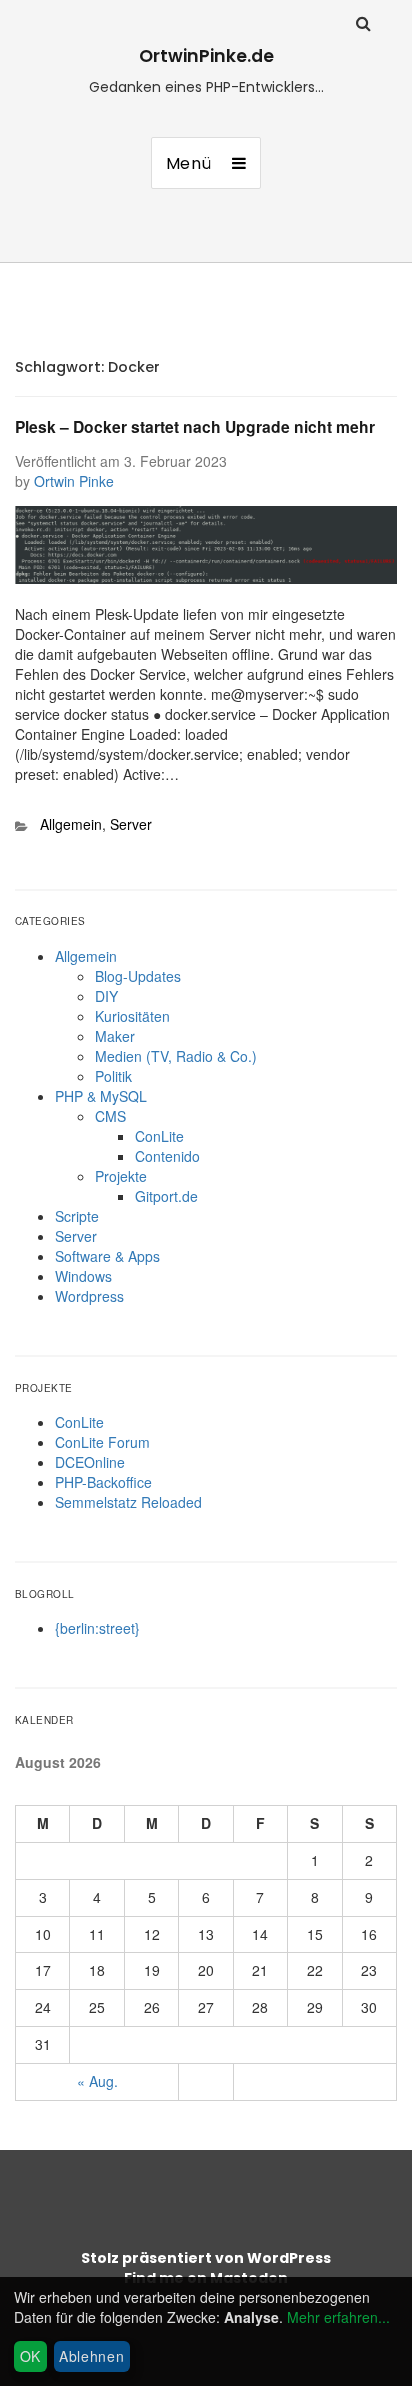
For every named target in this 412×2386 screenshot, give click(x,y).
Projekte (121, 1176)
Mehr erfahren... (338, 2317)
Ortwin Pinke (74, 481)
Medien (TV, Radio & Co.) (176, 1056)
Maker (115, 1036)
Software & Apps (107, 1256)
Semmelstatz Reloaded (128, 1502)
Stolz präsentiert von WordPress (206, 2258)
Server (131, 824)
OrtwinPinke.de (206, 56)
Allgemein (71, 824)
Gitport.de (166, 1196)
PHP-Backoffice (103, 1482)
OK (30, 2356)
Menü (189, 163)
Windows (83, 1276)
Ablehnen (91, 2356)
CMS (110, 1116)
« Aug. (97, 2081)
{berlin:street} (97, 1628)
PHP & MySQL (101, 1096)
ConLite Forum (102, 1442)
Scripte (77, 1216)
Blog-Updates (138, 976)
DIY (106, 996)
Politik (113, 1076)
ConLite (159, 1136)
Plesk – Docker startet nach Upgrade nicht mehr (195, 426)
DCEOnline (90, 1462)
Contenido (167, 1156)
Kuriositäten (132, 1016)
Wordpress (89, 1296)
